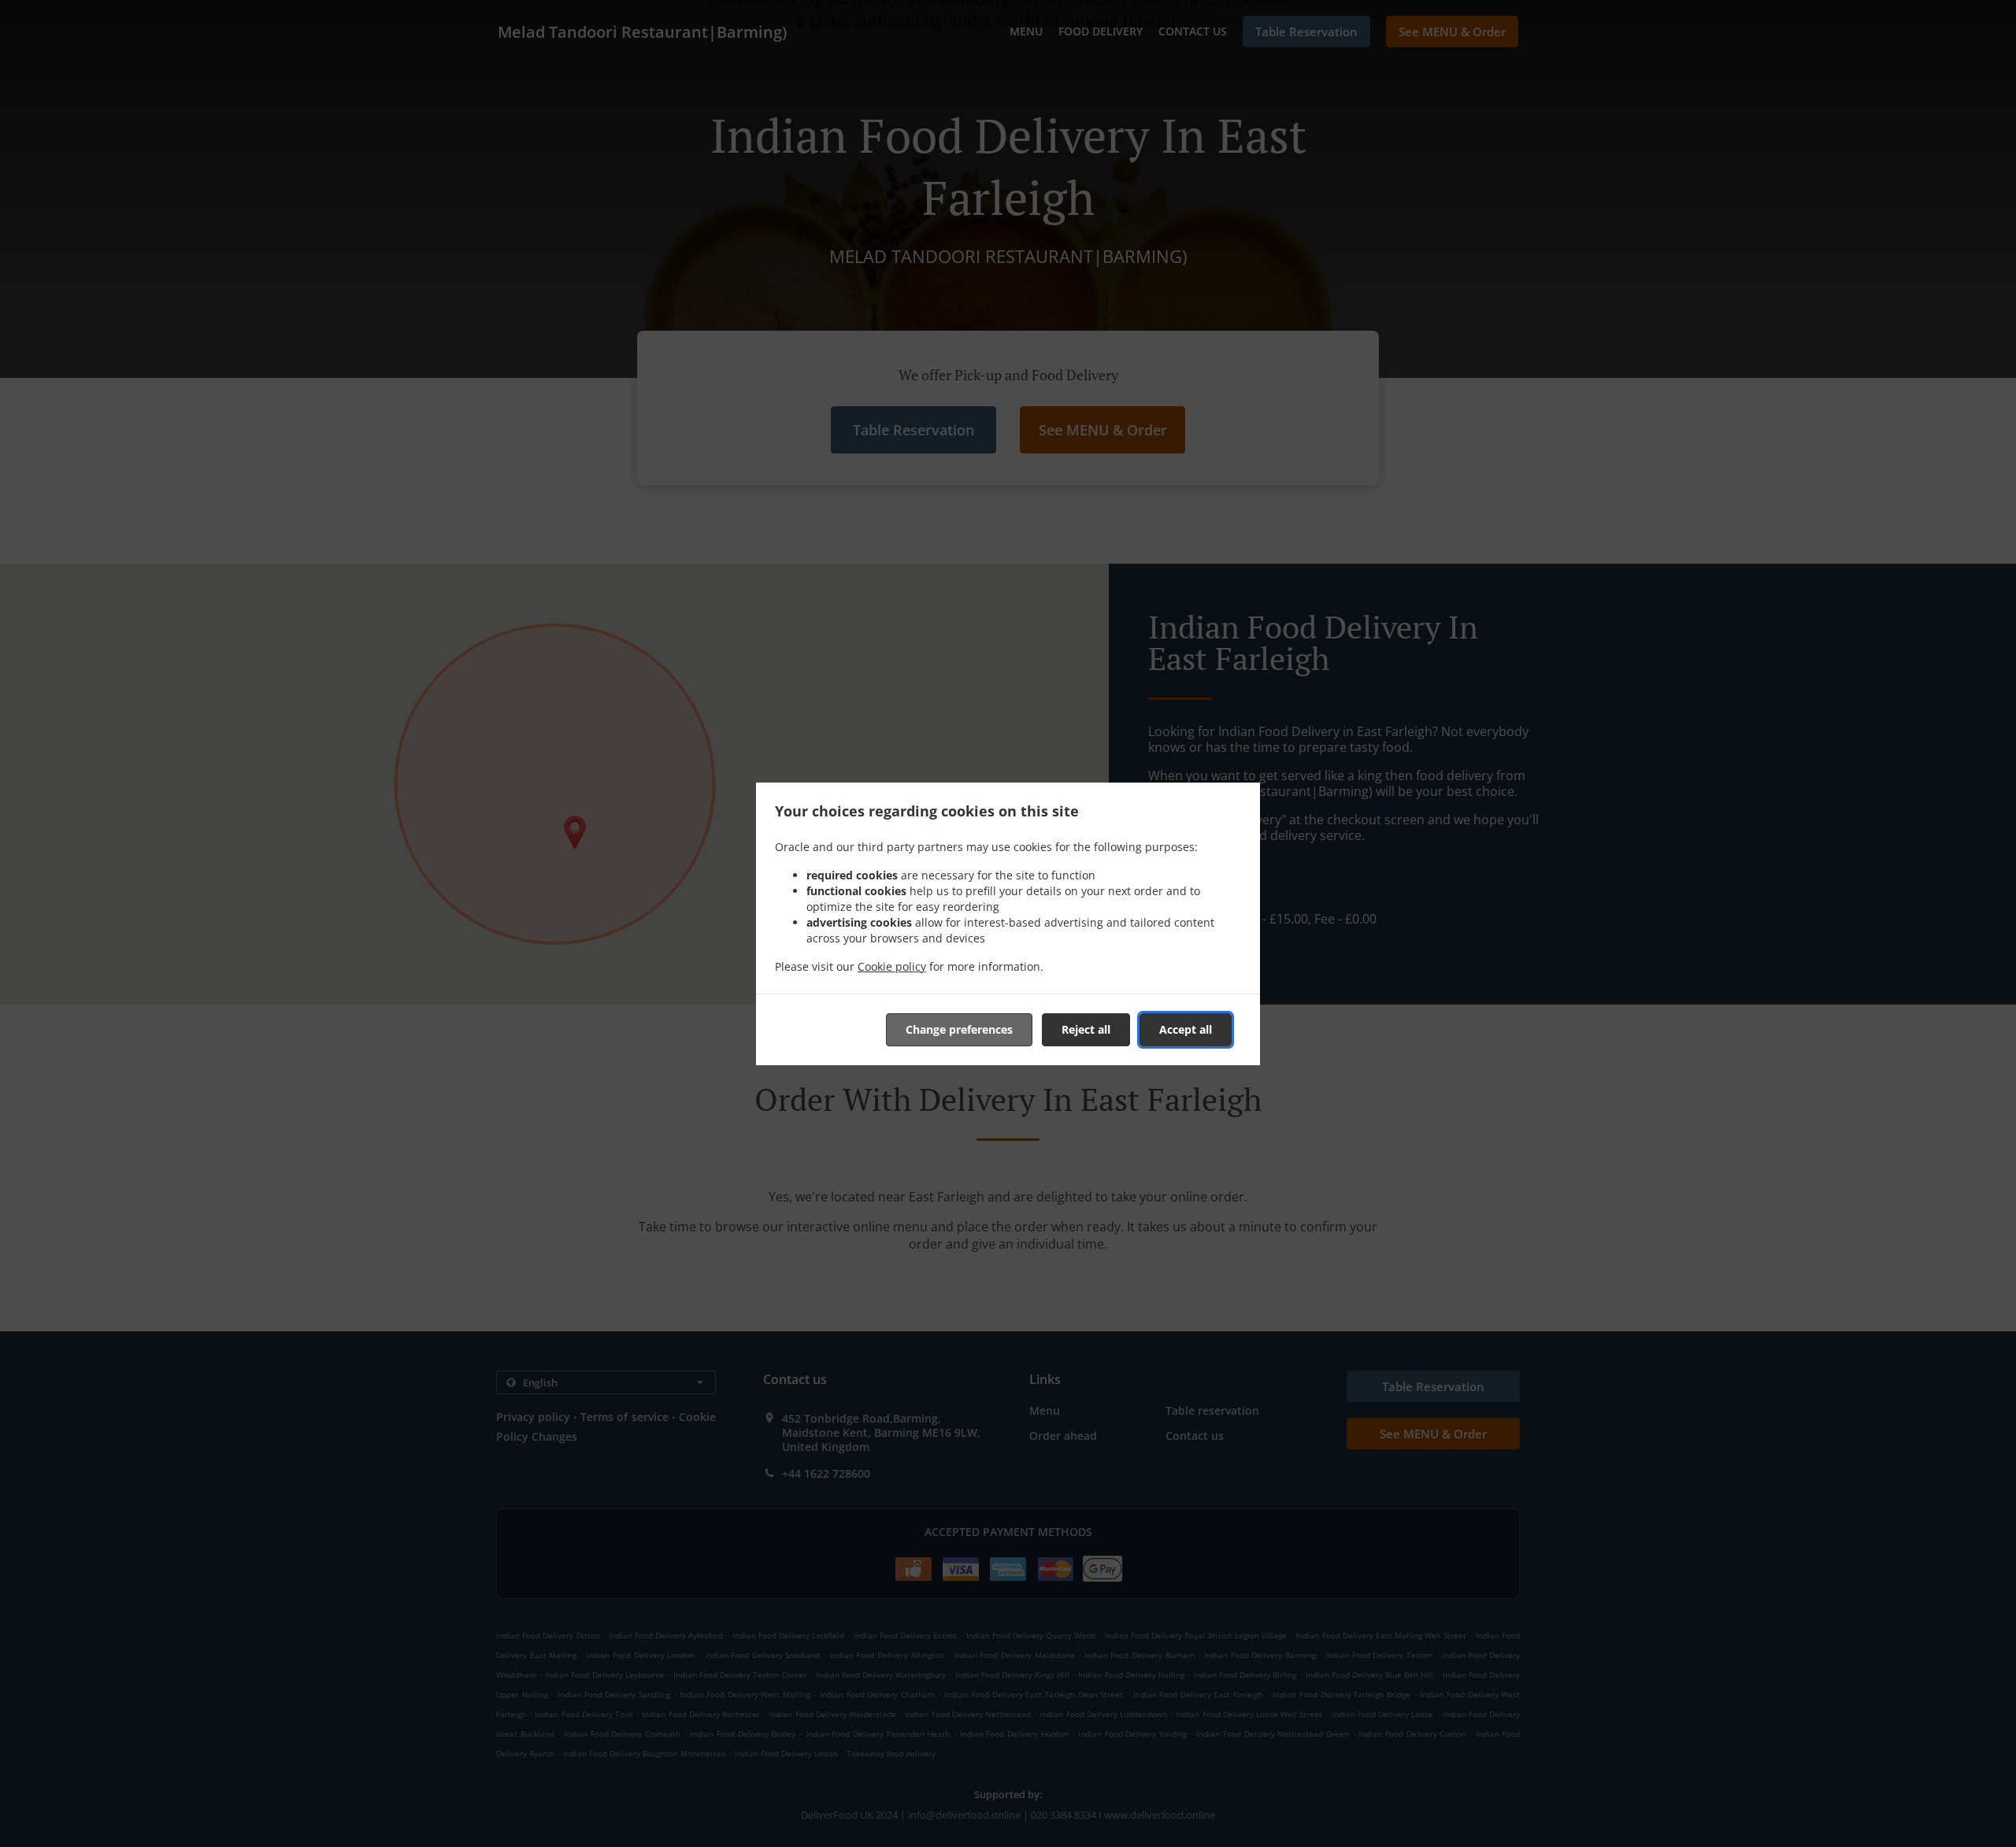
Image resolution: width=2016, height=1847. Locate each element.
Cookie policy (892, 966)
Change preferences (959, 1029)
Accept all (1186, 1029)
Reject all (1086, 1029)
